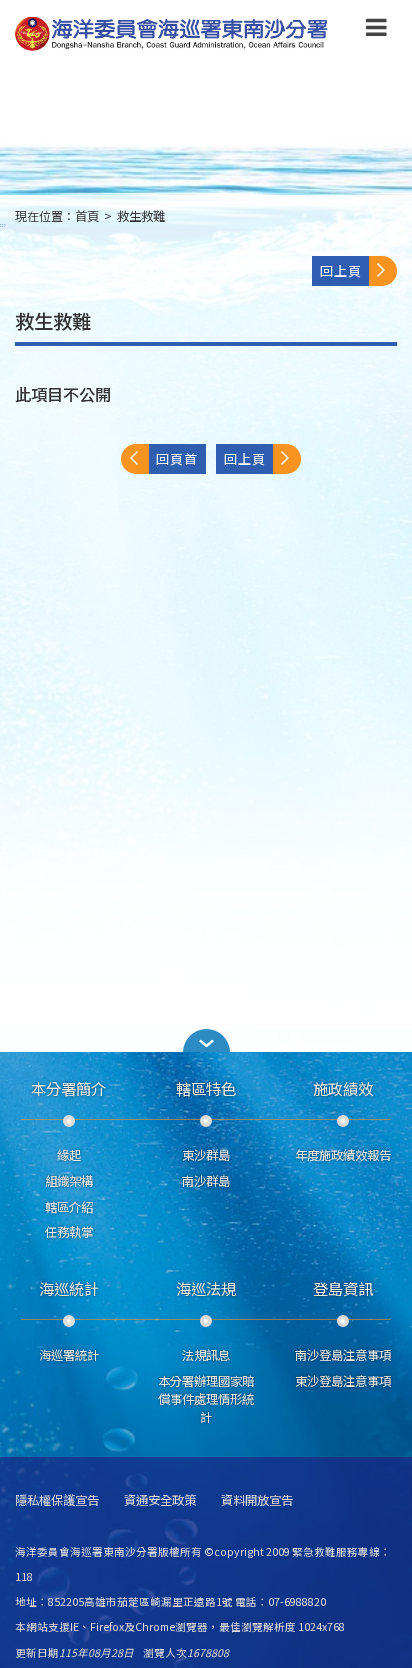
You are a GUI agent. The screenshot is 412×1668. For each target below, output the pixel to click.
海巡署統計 (69, 1355)
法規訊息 (206, 1355)
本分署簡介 (68, 1088)
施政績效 (343, 1088)
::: (3, 224)
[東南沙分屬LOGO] (171, 34)
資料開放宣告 (257, 1500)
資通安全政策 (160, 1500)
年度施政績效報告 (343, 1155)
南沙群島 (206, 1181)
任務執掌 (69, 1232)
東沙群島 (206, 1155)
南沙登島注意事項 (343, 1355)
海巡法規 (206, 1288)
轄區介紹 (69, 1207)
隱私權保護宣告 (57, 1500)
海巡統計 (69, 1288)
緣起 (69, 1155)
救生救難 (141, 216)
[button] (376, 31)
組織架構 (69, 1181)
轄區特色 (206, 1088)
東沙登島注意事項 (343, 1381)
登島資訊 (343, 1288)
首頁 (87, 216)
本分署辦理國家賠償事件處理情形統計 (206, 1399)
